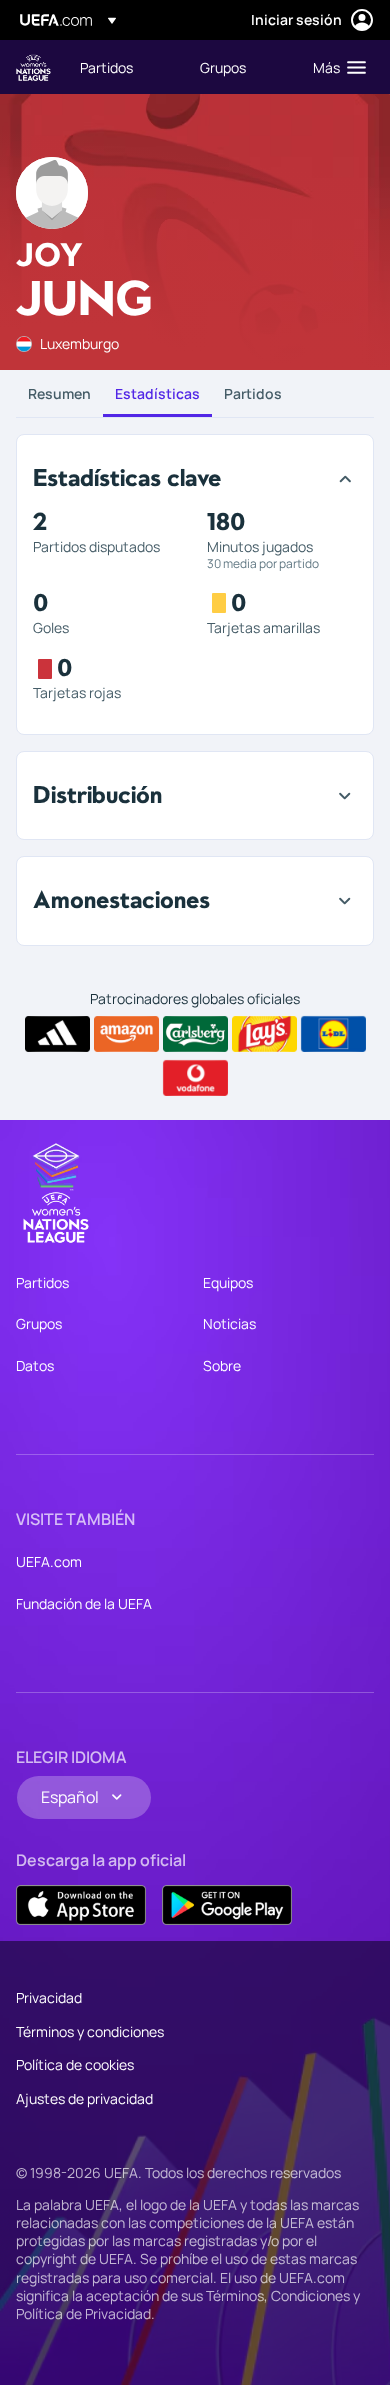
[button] (335, 67)
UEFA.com (49, 1561)
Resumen (59, 393)
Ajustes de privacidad (84, 2098)
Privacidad (49, 1997)
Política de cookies (75, 2064)
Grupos (39, 1323)
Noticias (229, 1323)
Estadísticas (157, 393)
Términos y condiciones (90, 2031)
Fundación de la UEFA (84, 1603)
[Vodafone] (195, 1078)
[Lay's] (264, 1034)
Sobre (222, 1365)
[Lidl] (333, 1034)
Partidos (253, 393)
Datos (35, 1365)
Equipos (228, 1282)
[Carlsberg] (195, 1034)
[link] (106, 67)
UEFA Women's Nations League (33, 67)
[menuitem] (123, 67)
